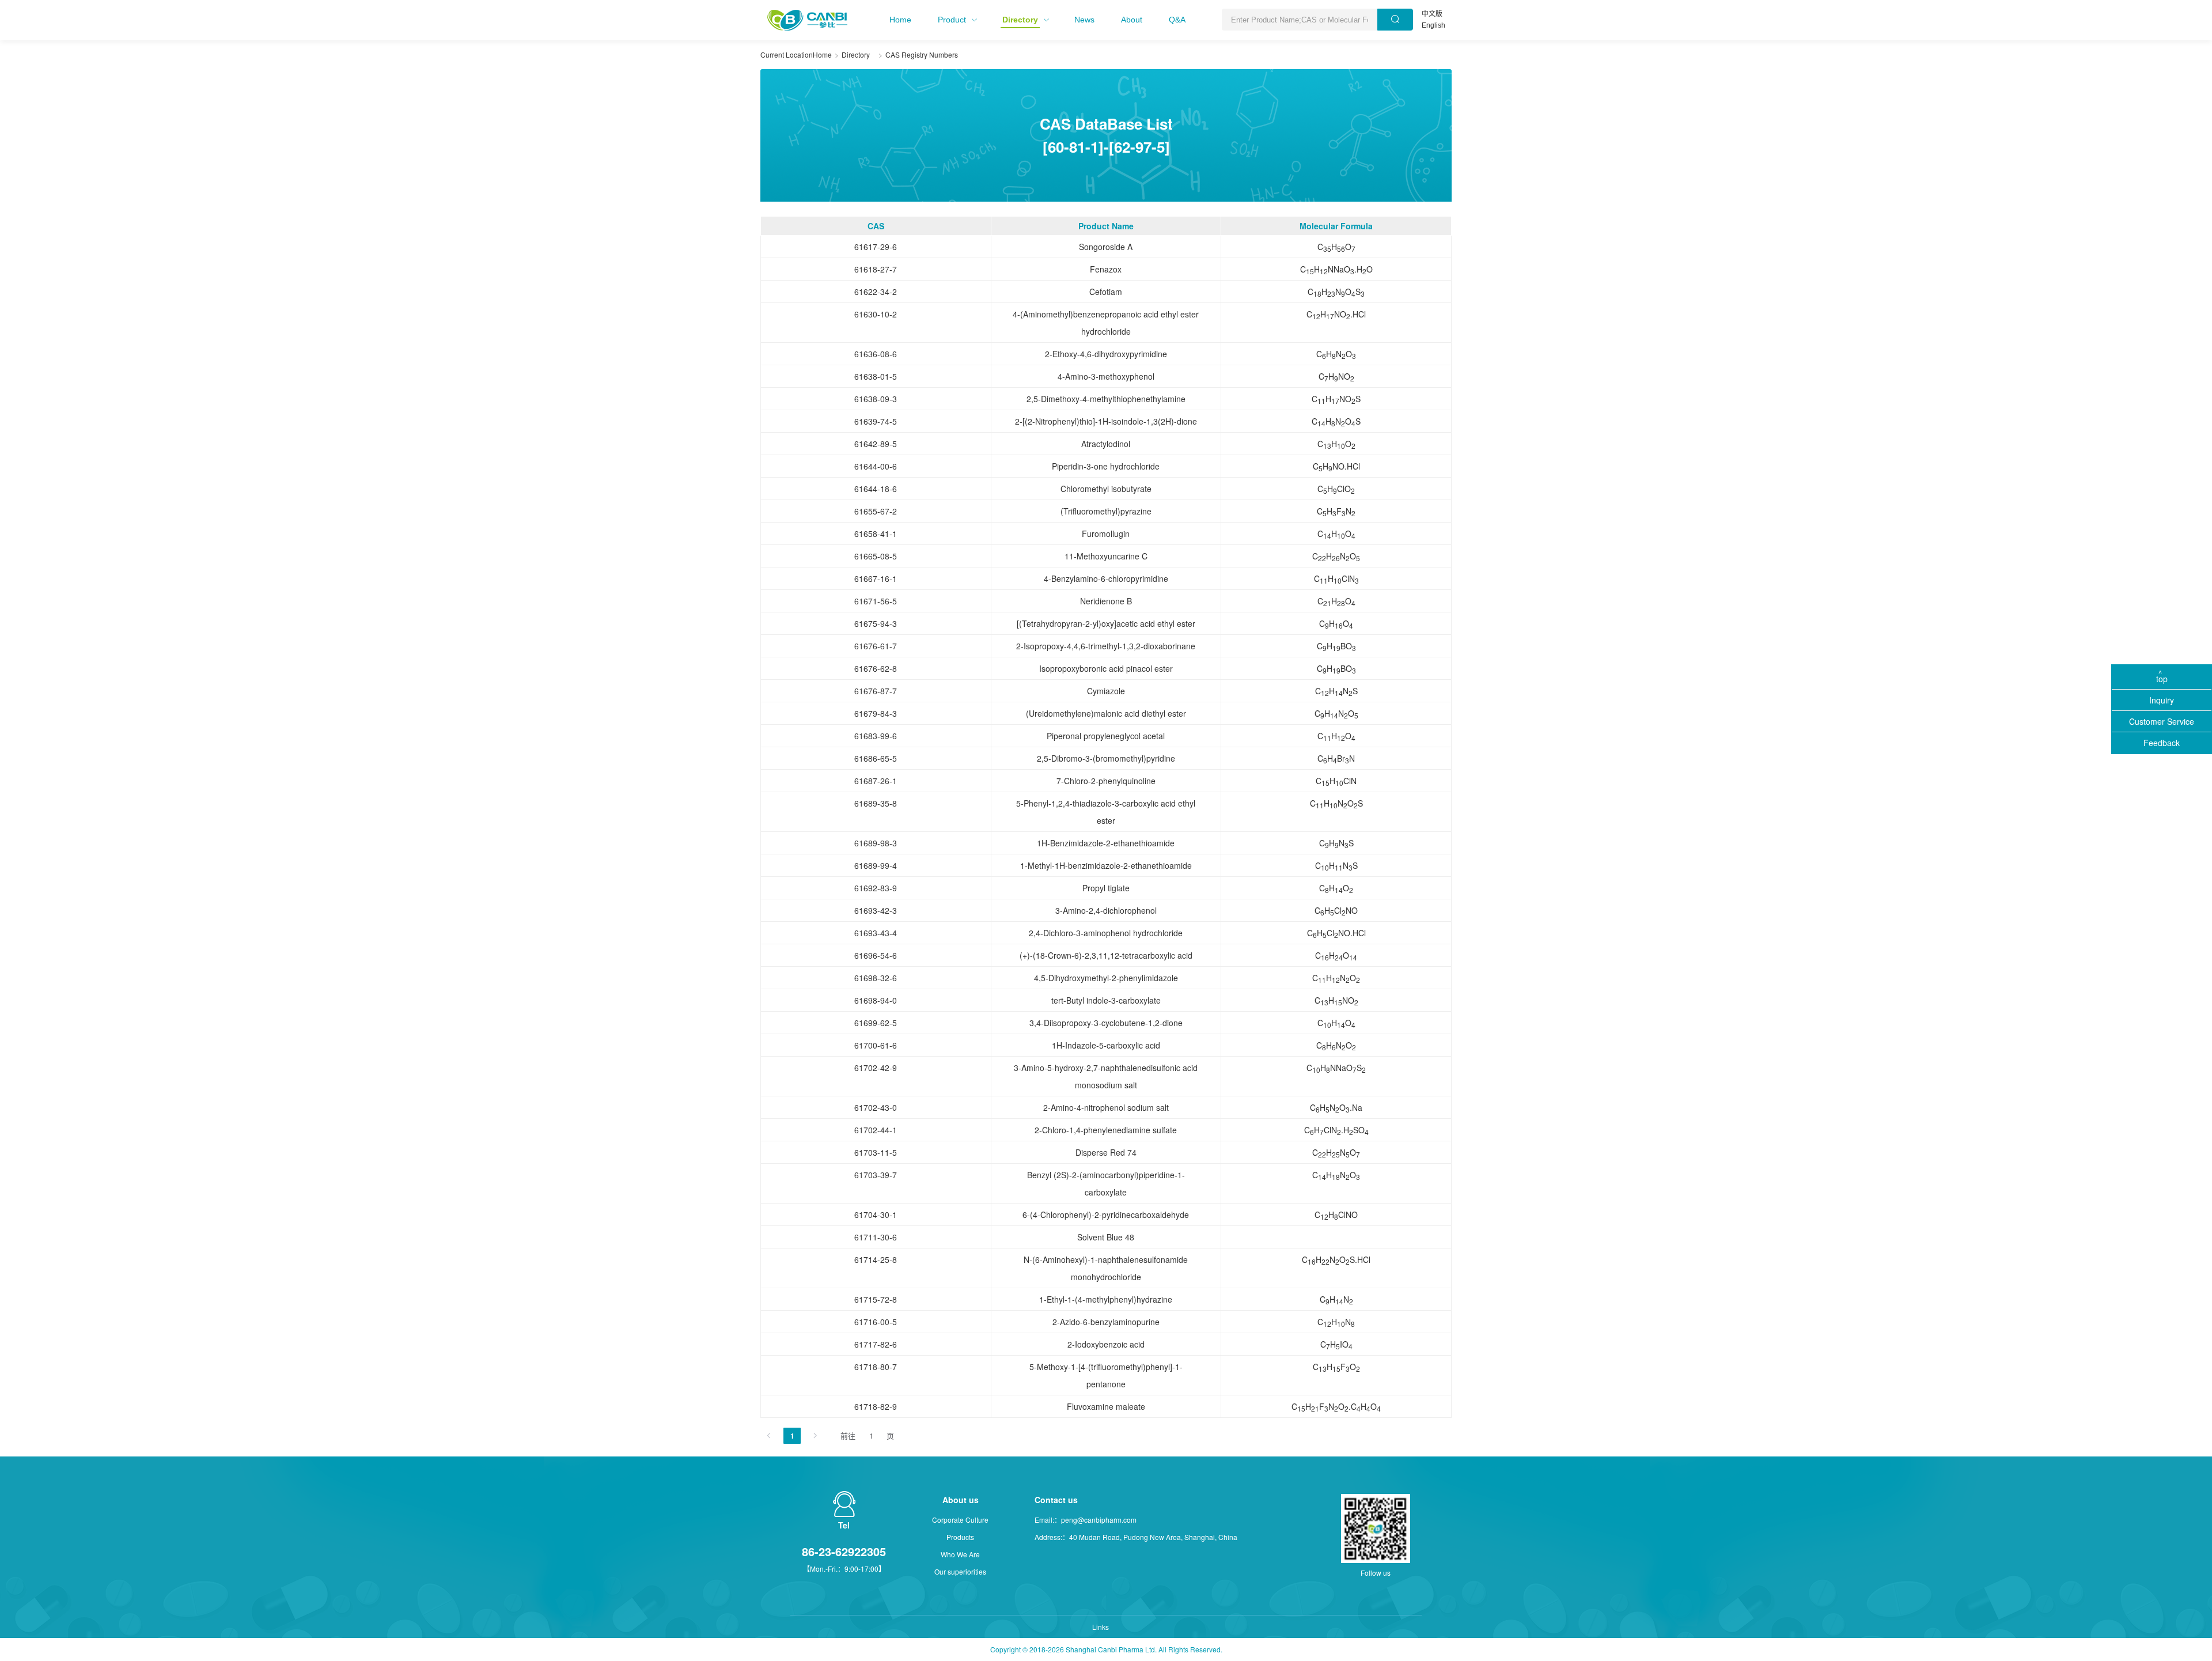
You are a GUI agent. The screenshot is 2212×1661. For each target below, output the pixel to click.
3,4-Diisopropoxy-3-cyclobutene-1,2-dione (1106, 1023)
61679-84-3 (876, 713)
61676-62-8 (876, 668)
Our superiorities (960, 1571)
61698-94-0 (876, 1000)
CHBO (1336, 646)
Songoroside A (1106, 247)
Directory (1020, 20)
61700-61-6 (876, 1045)
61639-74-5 (876, 421)
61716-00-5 (876, 1322)
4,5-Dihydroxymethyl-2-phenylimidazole (1106, 978)
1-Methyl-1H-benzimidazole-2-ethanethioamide (1106, 865)
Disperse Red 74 (1106, 1152)
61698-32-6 (876, 978)
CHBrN (1336, 759)
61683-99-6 (876, 736)
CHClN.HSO (1336, 1130)
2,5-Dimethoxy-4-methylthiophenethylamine (1106, 399)
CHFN (1336, 512)
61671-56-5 (876, 601)
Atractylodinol (1106, 444)
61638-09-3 (876, 399)
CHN (1336, 1300)
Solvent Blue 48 (1106, 1237)
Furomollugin (1106, 534)
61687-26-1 (876, 781)
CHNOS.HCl (1336, 1260)
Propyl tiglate (1106, 888)
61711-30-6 (876, 1237)
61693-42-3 (876, 910)
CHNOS (1336, 292)
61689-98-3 (876, 843)
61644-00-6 (876, 466)
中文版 (1432, 14)
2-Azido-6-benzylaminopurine (1106, 1322)
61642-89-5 (876, 444)
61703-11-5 (876, 1152)
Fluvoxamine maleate (1106, 1406)
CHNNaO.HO (1336, 270)
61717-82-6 (876, 1344)
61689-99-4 (876, 865)
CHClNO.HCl (1336, 933)
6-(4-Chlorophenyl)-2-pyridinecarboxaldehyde (1106, 1214)
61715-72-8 (876, 1299)
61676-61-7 (876, 646)
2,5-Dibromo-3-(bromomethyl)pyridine (1106, 758)
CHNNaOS (1336, 1068)
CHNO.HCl (1336, 315)
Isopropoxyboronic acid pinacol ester (1106, 668)
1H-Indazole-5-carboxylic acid (1106, 1045)
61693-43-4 (876, 933)
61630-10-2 (876, 314)
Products (960, 1537)
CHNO (1336, 354)
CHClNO (1336, 911)
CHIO (1336, 1345)
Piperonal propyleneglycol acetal (1106, 736)
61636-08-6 (876, 354)
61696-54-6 (876, 955)
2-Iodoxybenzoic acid (1106, 1344)
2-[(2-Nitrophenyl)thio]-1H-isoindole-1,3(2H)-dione (1106, 421)
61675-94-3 (876, 623)
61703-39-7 (876, 1175)
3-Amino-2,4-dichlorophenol (1106, 910)
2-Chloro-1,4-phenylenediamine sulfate (1106, 1130)
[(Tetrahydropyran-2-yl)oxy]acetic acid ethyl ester (1106, 623)
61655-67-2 (876, 511)
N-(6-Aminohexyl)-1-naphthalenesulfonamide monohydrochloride (1106, 1268)
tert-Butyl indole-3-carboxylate (1106, 1000)
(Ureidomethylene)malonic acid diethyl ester (1106, 713)
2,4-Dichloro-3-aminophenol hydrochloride (1106, 933)
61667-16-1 (876, 578)
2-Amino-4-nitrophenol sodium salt (1106, 1107)
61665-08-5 (876, 556)
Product (952, 20)
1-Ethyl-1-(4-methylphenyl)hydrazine (1106, 1299)
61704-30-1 (876, 1214)
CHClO (1336, 489)
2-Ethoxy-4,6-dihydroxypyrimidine (1106, 354)
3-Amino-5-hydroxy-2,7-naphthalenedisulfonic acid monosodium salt (1106, 1076)
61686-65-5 (876, 758)
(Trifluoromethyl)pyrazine (1106, 511)
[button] (900, 20)
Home (900, 20)
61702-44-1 (876, 1130)
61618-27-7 (876, 269)
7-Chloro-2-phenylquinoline (1106, 781)
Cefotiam (1106, 292)
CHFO (1336, 1367)
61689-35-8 (876, 803)
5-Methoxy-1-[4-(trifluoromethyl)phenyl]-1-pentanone (1106, 1375)
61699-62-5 (876, 1023)
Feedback (2162, 743)
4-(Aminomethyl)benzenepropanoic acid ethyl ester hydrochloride (1106, 323)
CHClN (1336, 579)
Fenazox (1106, 269)
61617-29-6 (876, 247)
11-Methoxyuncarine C (1106, 556)
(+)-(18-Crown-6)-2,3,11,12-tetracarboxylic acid (1106, 955)
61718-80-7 (876, 1367)
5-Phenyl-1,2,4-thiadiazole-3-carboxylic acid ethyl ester (1106, 812)
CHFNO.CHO (1336, 1407)
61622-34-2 (876, 292)
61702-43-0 (876, 1107)
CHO (1336, 247)
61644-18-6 (876, 489)
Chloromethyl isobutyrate (1106, 489)
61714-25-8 (876, 1259)
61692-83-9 (876, 888)
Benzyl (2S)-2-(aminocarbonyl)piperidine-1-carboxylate (1106, 1183)
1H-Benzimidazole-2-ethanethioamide (1106, 843)
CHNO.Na (1336, 1108)
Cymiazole (1106, 691)
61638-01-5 (876, 376)
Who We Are (960, 1554)
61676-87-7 (876, 691)
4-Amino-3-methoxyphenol (1106, 376)
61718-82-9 (876, 1406)
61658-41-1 (876, 534)
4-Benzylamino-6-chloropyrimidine (1106, 578)
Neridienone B (1106, 601)
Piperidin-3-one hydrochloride (1106, 466)
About (1132, 20)
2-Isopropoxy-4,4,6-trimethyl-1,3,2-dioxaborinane (1106, 646)
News (1084, 20)
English (1433, 25)
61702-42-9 (876, 1068)
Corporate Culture (960, 1520)
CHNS (1336, 691)
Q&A (1177, 20)
